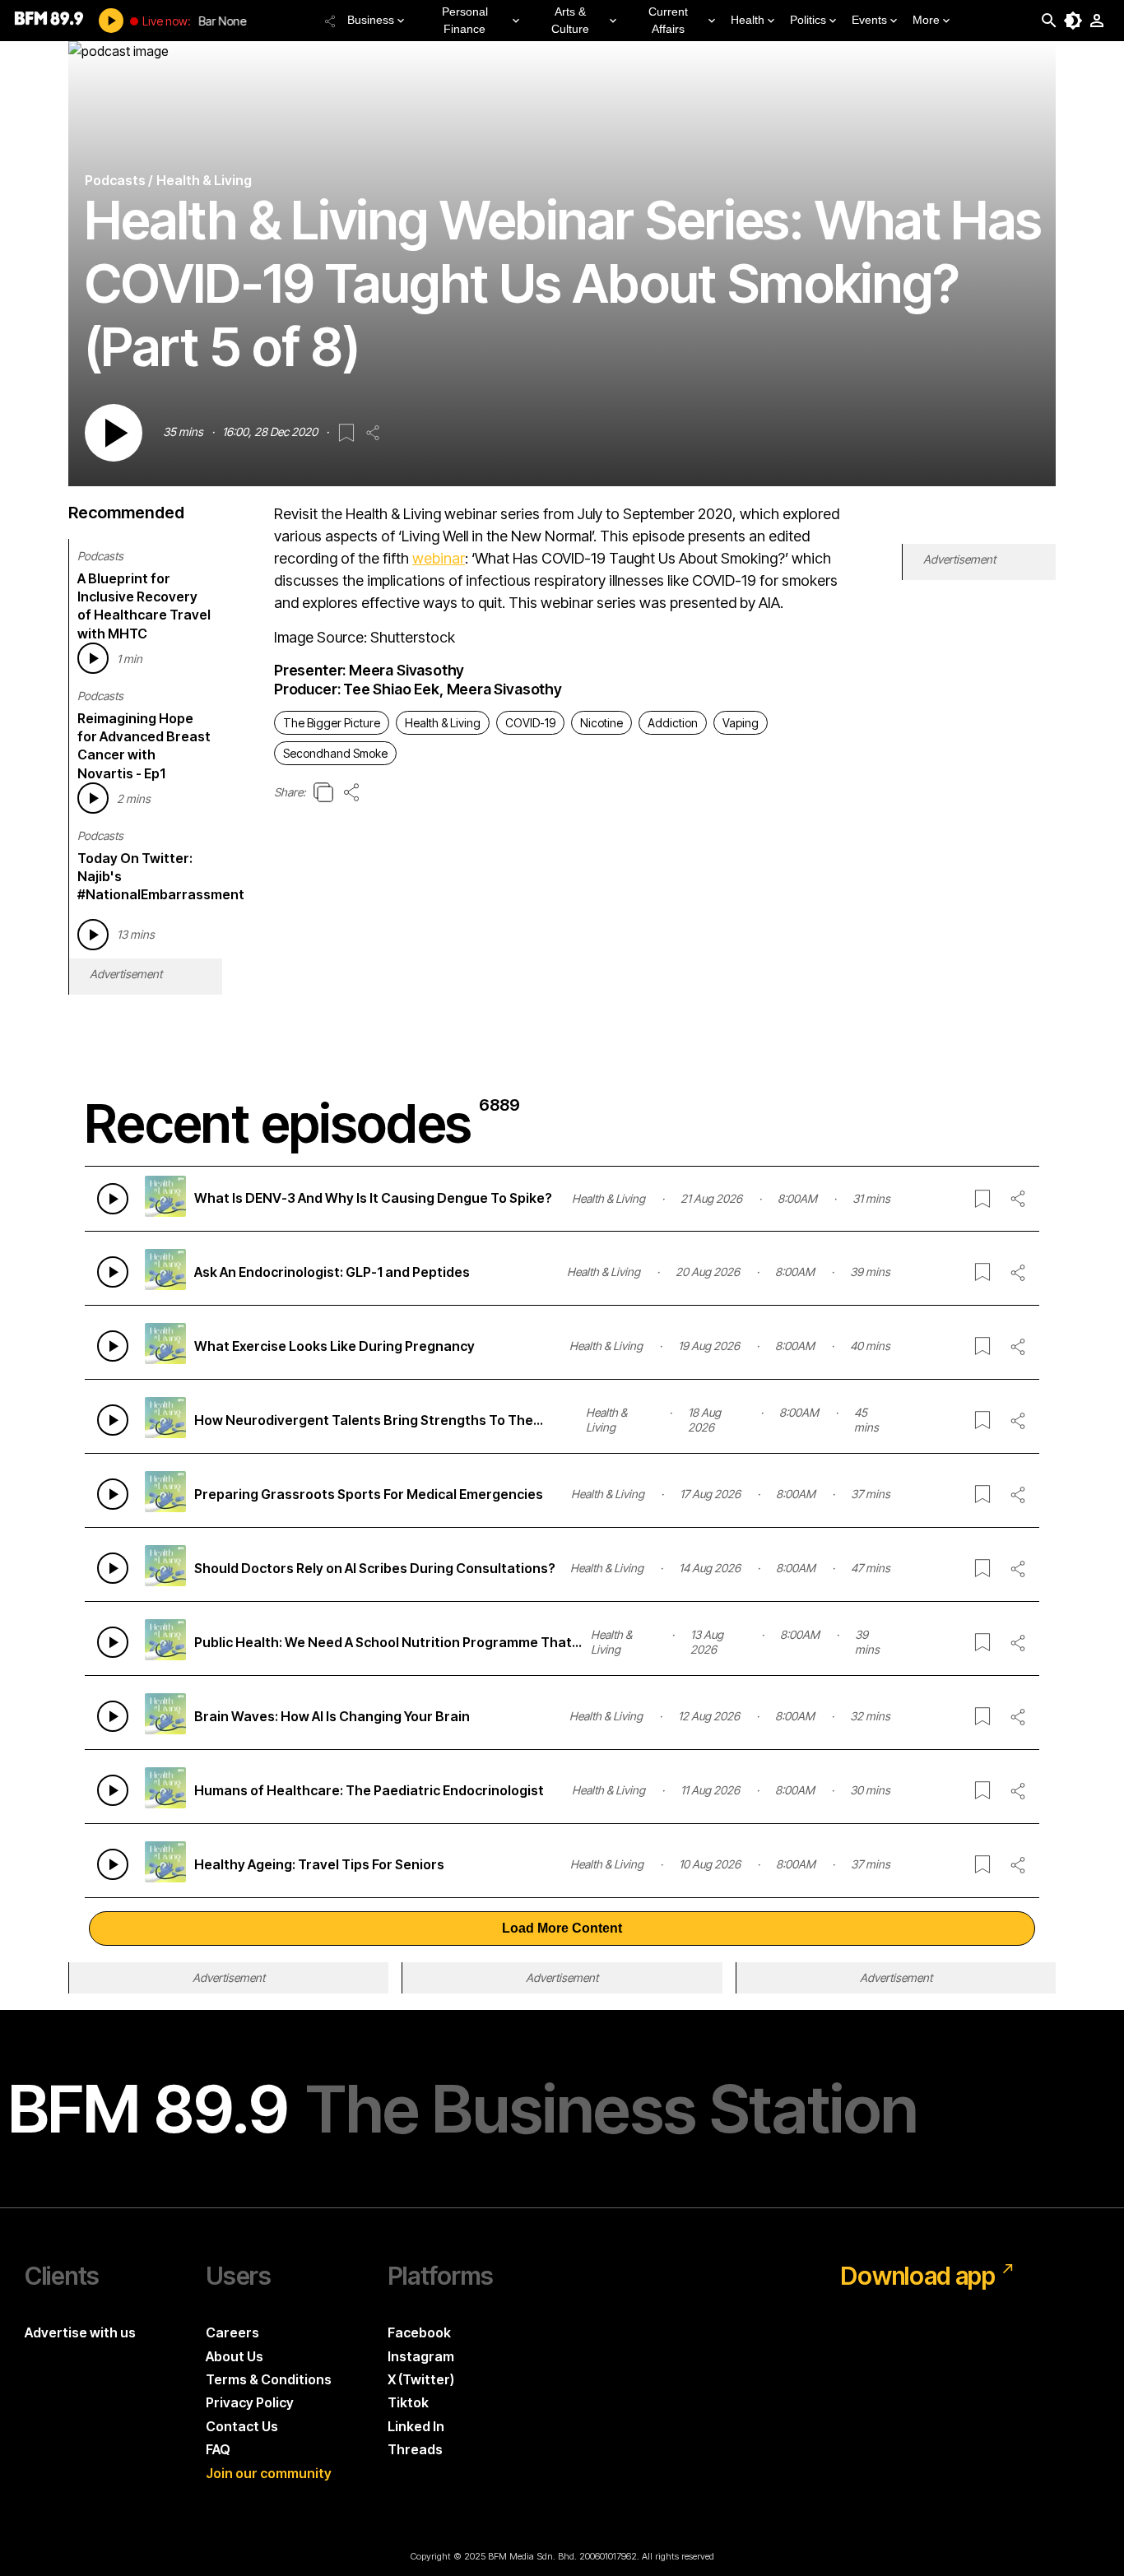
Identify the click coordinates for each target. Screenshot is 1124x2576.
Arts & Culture (570, 20)
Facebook (419, 2332)
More (926, 20)
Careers (232, 2332)
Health (748, 20)
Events (869, 20)
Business (371, 20)
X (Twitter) (421, 2379)
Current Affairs (668, 20)
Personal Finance (465, 20)
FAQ (218, 2449)
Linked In (416, 2426)
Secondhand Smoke (335, 753)
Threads (415, 2449)
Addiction (673, 723)
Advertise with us (80, 2332)
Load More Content (562, 1928)
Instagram (421, 2356)
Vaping (741, 723)
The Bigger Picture (332, 723)
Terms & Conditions (269, 2379)
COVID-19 (530, 723)
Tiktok (408, 2402)
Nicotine (601, 723)
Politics (808, 20)
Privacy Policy (250, 2402)
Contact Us (242, 2426)
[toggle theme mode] (1073, 21)
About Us (235, 2356)
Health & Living (443, 723)
